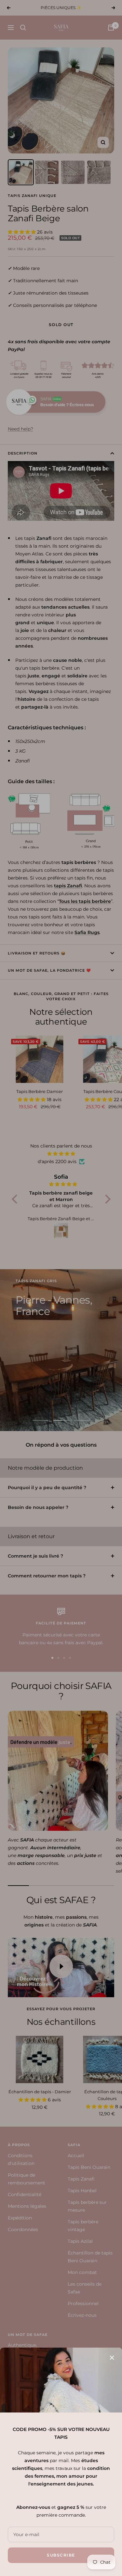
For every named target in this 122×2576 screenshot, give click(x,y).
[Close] (112, 2358)
